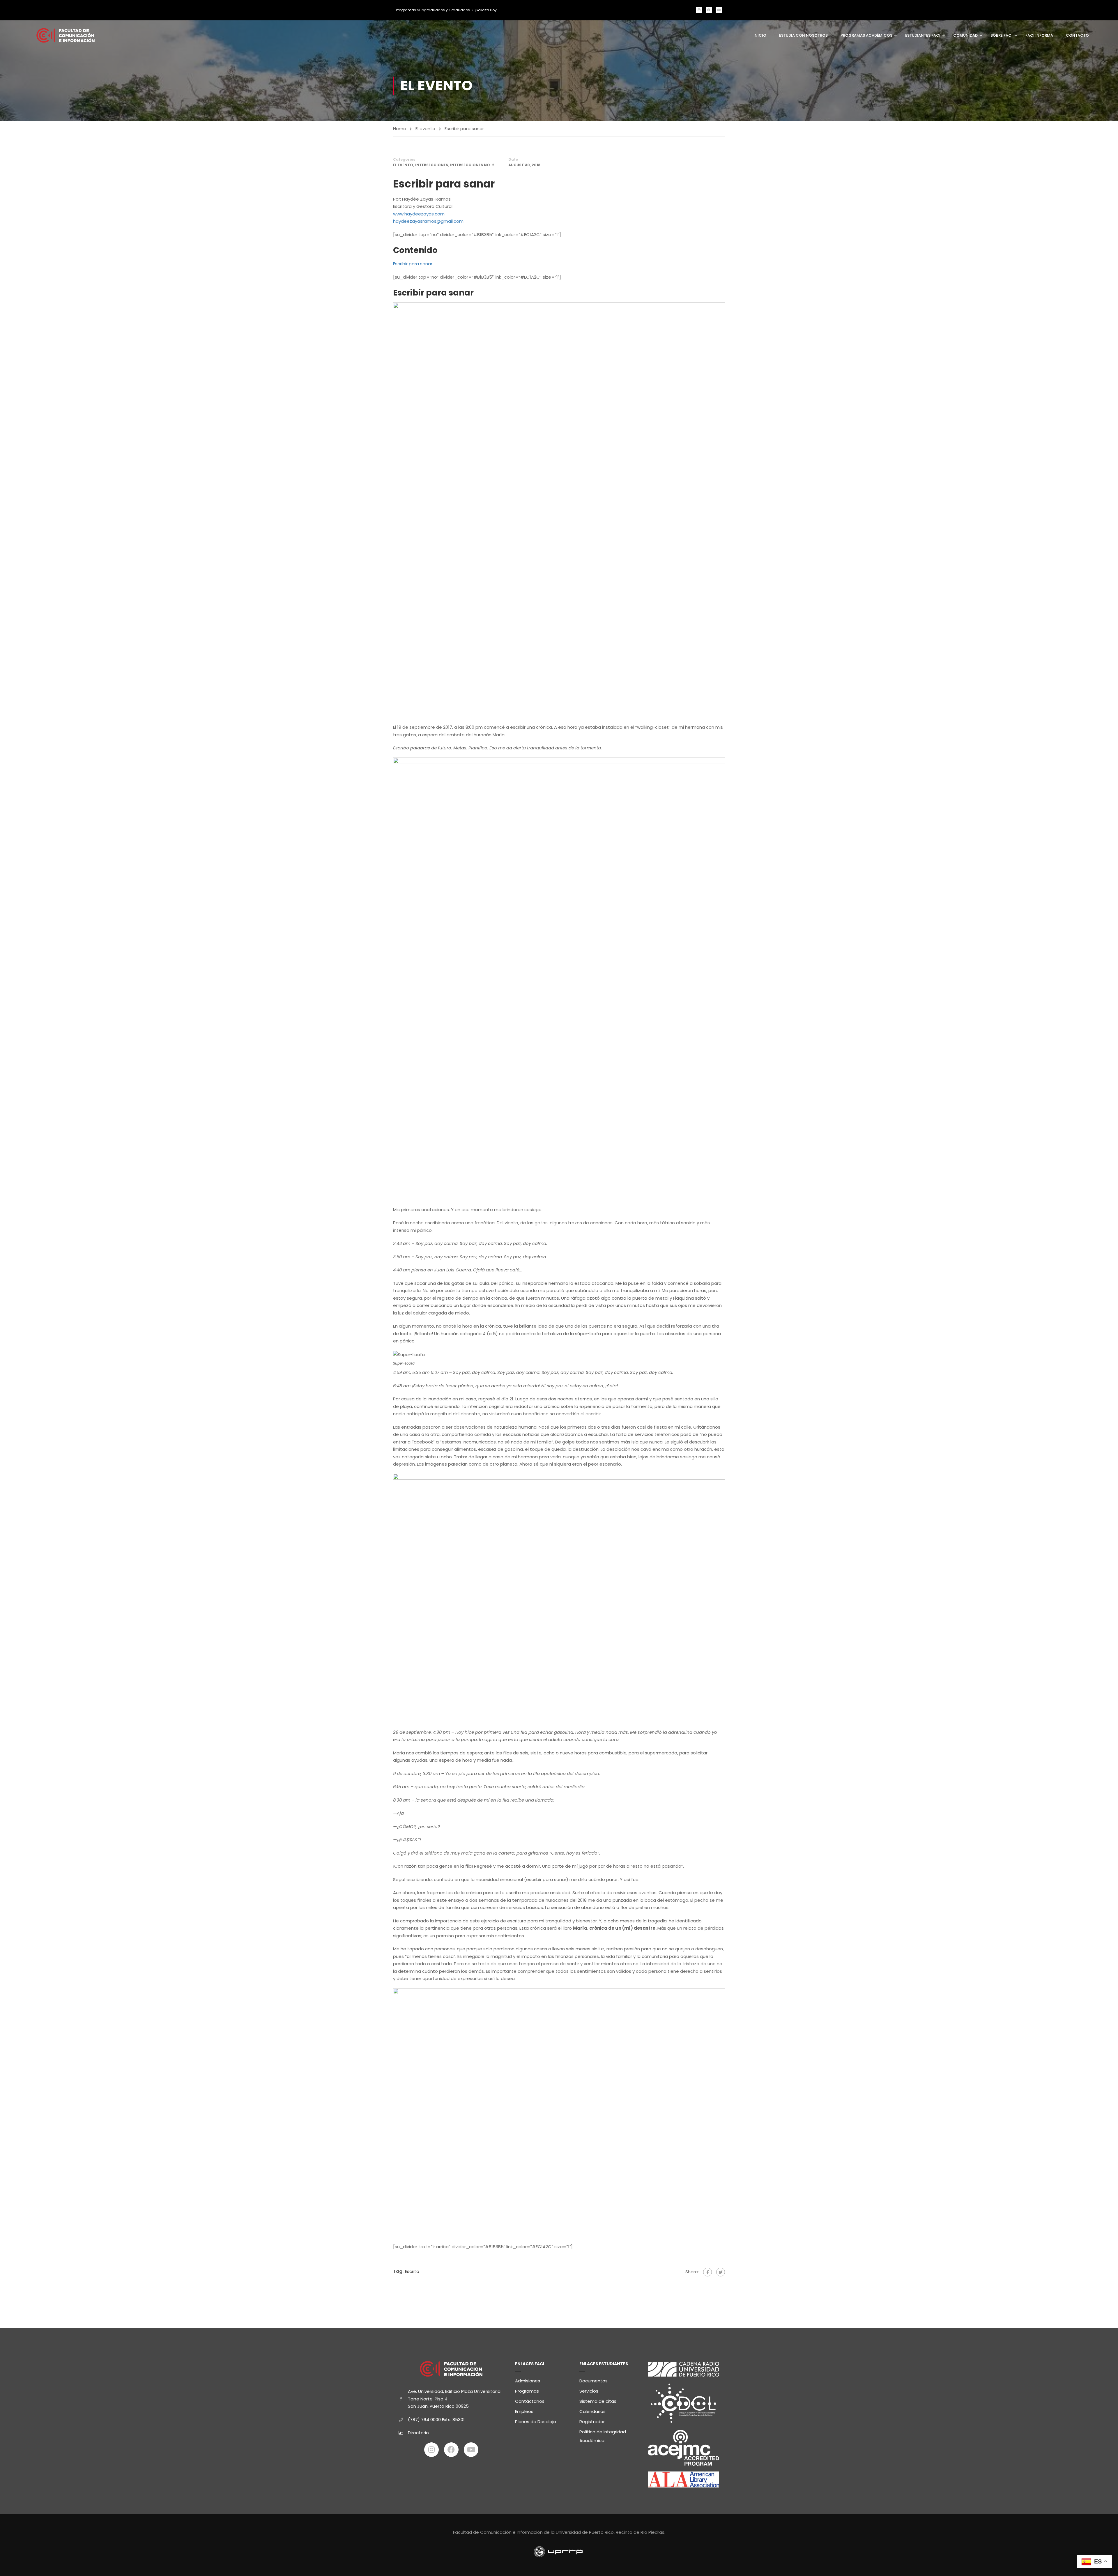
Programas (527, 2391)
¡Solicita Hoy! (486, 10)
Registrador (592, 2422)
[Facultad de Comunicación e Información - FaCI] (66, 35)
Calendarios (592, 2411)
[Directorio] (401, 2433)
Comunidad (965, 35)
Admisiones (528, 2381)
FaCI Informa (1039, 35)
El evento (425, 129)
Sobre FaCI (1002, 35)
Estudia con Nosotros (803, 35)
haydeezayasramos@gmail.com (428, 221)
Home (400, 129)
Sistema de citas (598, 2401)
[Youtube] (719, 10)
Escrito (412, 2271)
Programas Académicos (866, 35)
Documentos (594, 2381)
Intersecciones (432, 165)
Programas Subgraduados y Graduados (433, 10)
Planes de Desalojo (536, 2422)
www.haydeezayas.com (419, 214)
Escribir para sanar (413, 264)
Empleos (524, 2411)
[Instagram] (699, 10)
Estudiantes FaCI (923, 35)
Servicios (589, 2391)
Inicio (760, 35)
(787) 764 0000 (424, 2420)
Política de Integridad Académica (603, 2436)
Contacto (1077, 35)
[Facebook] (709, 10)
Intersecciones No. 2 (472, 165)
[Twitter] (721, 2272)
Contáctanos (530, 2401)
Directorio (418, 2433)
